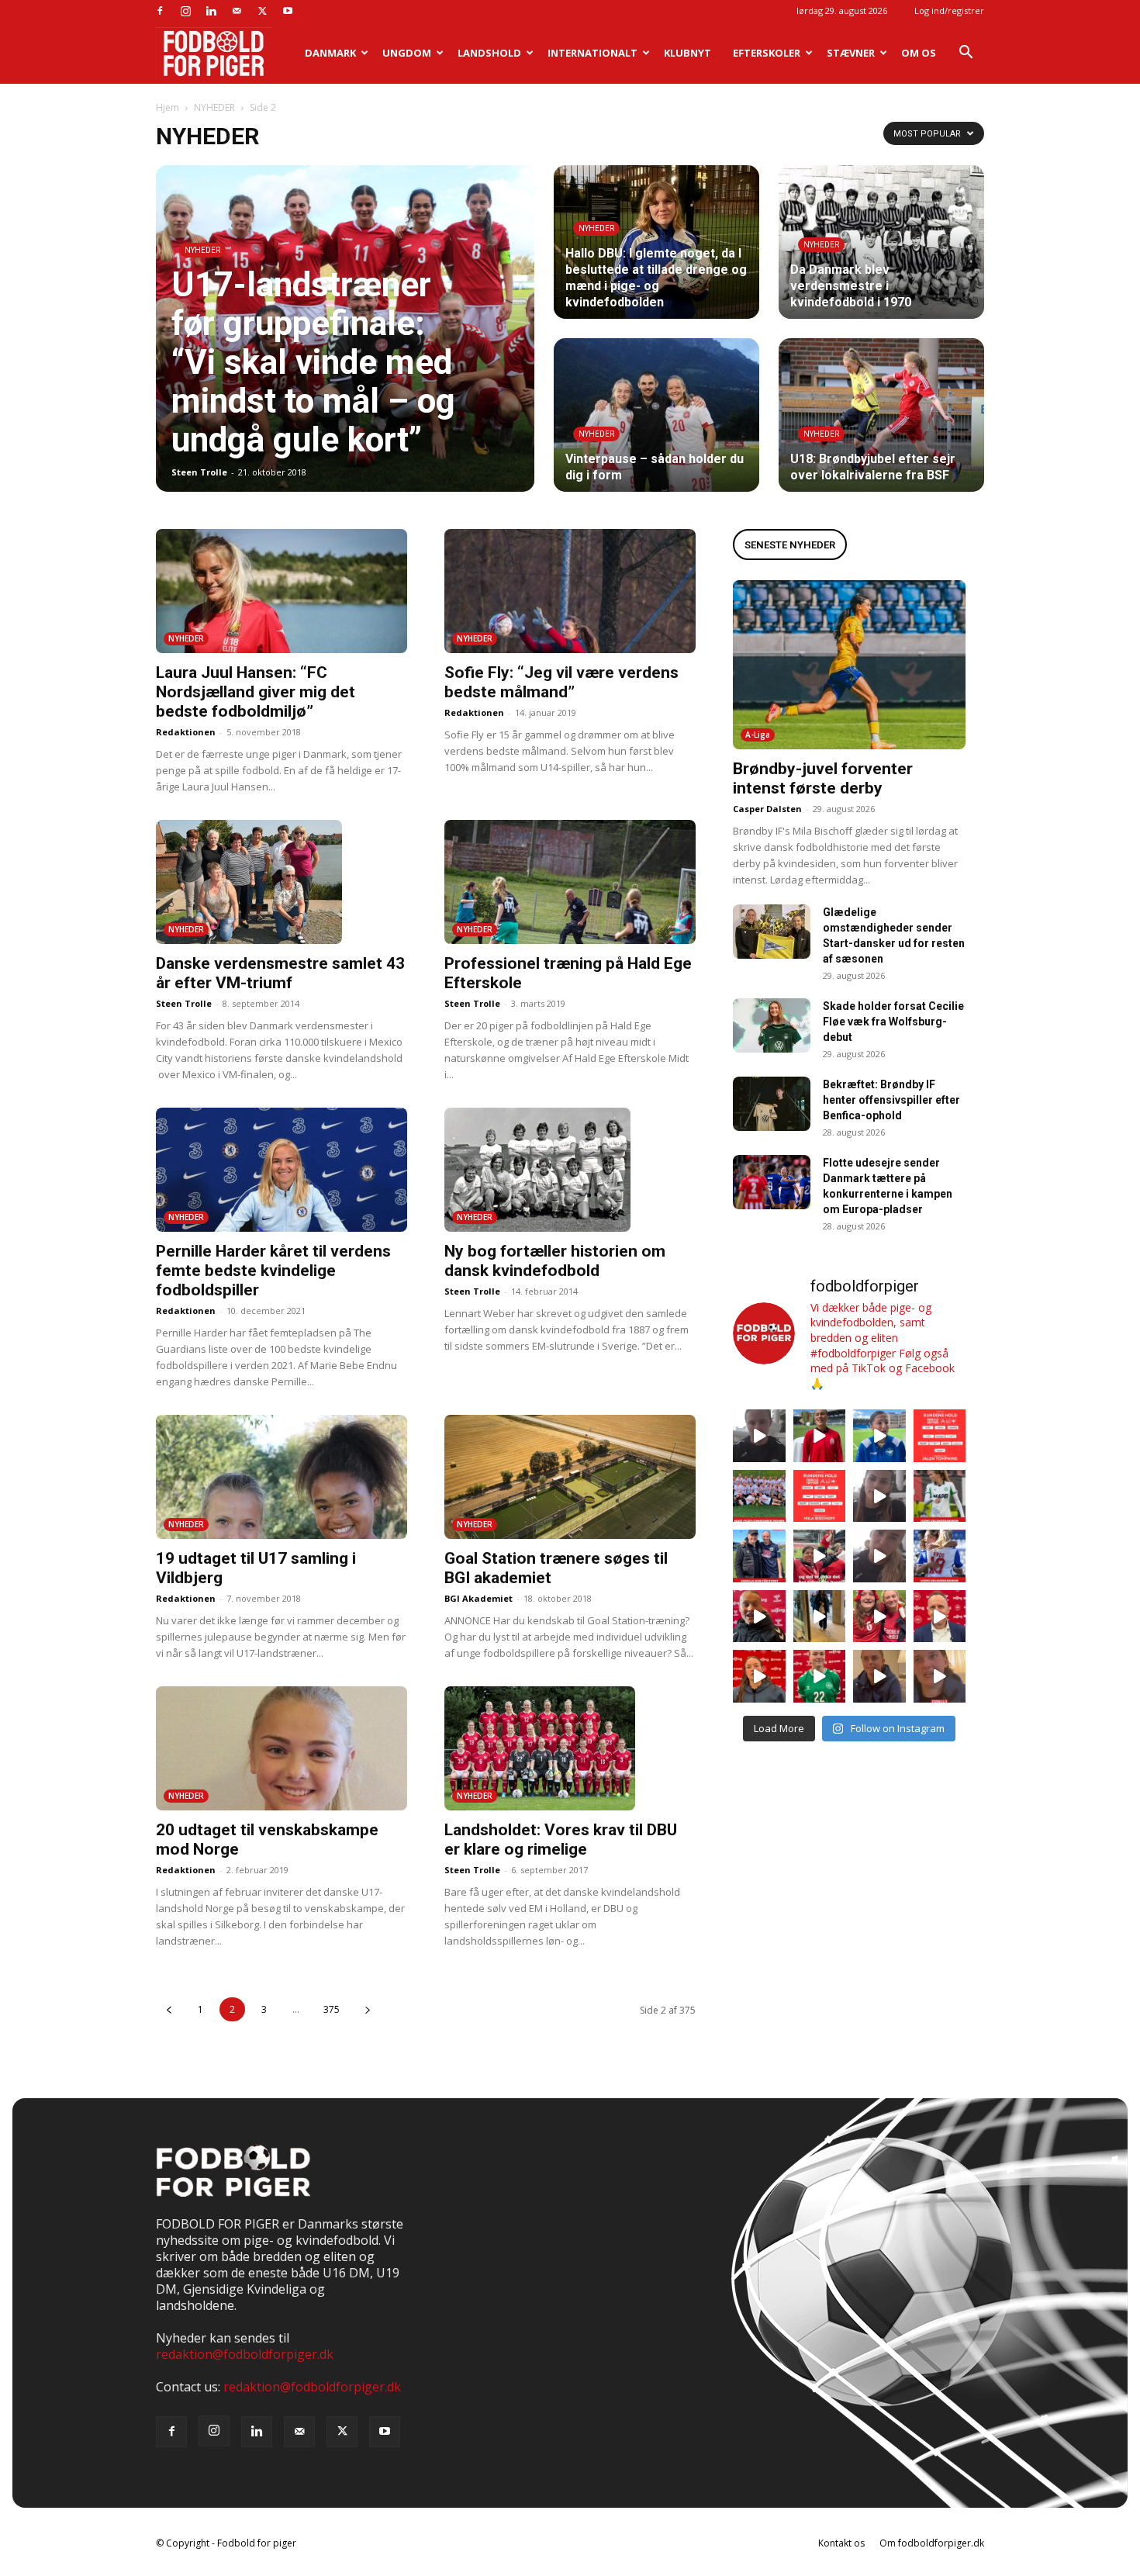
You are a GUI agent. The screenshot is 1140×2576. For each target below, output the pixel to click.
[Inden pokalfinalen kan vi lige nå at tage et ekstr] (940, 1436)
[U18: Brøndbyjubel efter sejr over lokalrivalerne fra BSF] (881, 415)
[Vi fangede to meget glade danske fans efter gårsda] (879, 1616)
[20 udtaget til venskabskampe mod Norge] (282, 1748)
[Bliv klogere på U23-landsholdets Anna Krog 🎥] (879, 1556)
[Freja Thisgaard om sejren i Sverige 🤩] (820, 1676)
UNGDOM (407, 53)
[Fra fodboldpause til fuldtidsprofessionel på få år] (940, 1556)
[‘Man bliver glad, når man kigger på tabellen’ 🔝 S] (759, 1616)
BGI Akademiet (478, 1598)
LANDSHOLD (489, 53)
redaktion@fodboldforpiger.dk (245, 2354)
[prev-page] (169, 2009)
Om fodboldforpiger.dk (932, 2543)
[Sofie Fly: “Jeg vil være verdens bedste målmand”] (570, 591)
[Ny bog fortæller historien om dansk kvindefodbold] (570, 1170)
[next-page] (367, 2009)
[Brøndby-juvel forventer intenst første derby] (849, 665)
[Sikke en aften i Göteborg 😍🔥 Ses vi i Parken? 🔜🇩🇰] (820, 1616)
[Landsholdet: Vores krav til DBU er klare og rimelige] (570, 1748)
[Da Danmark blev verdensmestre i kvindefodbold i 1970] (881, 242)
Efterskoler (767, 53)
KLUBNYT (687, 53)
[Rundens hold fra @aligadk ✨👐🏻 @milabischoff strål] (820, 1496)
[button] (966, 54)
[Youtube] (288, 11)
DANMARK (330, 53)
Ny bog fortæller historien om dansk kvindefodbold (555, 1261)
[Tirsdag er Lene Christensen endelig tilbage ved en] (940, 1676)
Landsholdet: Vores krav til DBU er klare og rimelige (561, 1840)
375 (332, 2009)
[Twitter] (262, 11)
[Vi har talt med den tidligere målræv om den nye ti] (759, 1556)
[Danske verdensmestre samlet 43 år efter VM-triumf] (282, 882)
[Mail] (237, 11)
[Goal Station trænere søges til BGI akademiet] (570, 1477)
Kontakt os (841, 2543)
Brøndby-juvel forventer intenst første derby (823, 778)
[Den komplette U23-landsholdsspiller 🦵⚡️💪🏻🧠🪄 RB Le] (759, 1436)
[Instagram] (185, 11)
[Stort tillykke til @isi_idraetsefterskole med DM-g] (759, 1496)
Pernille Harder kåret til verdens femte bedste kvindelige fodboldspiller (273, 1271)
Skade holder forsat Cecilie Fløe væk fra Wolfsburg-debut (893, 1022)
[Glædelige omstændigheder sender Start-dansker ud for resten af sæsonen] (772, 932)
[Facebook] (160, 11)
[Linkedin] (211, 11)
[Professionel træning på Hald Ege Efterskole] (570, 882)
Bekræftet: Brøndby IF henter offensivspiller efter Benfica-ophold (891, 1100)
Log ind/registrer (949, 10)
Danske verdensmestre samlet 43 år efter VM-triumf (280, 973)
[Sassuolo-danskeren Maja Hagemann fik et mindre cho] (940, 1496)
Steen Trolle (199, 472)
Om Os (919, 53)
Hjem (168, 107)
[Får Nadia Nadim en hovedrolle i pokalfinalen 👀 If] (879, 1436)
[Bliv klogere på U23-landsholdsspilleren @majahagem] (879, 1496)
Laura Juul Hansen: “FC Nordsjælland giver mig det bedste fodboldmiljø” (256, 692)
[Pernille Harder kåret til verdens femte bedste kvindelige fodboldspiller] (282, 1170)
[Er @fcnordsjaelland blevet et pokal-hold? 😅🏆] (820, 1436)
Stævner (851, 53)
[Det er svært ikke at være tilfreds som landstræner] (940, 1616)
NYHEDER (214, 107)
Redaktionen (186, 732)
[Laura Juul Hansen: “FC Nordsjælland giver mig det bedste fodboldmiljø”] (282, 591)
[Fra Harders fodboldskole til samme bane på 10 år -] (879, 1676)
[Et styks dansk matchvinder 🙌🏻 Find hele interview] (759, 1676)
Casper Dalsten (767, 809)
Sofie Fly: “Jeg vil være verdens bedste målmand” (561, 682)
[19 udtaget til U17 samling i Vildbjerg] (282, 1477)
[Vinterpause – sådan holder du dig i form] (656, 415)
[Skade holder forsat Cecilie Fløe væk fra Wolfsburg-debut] (772, 1025)
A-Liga (758, 735)
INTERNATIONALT (592, 53)
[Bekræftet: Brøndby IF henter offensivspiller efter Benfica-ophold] (772, 1104)
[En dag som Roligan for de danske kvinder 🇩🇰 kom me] (820, 1556)
